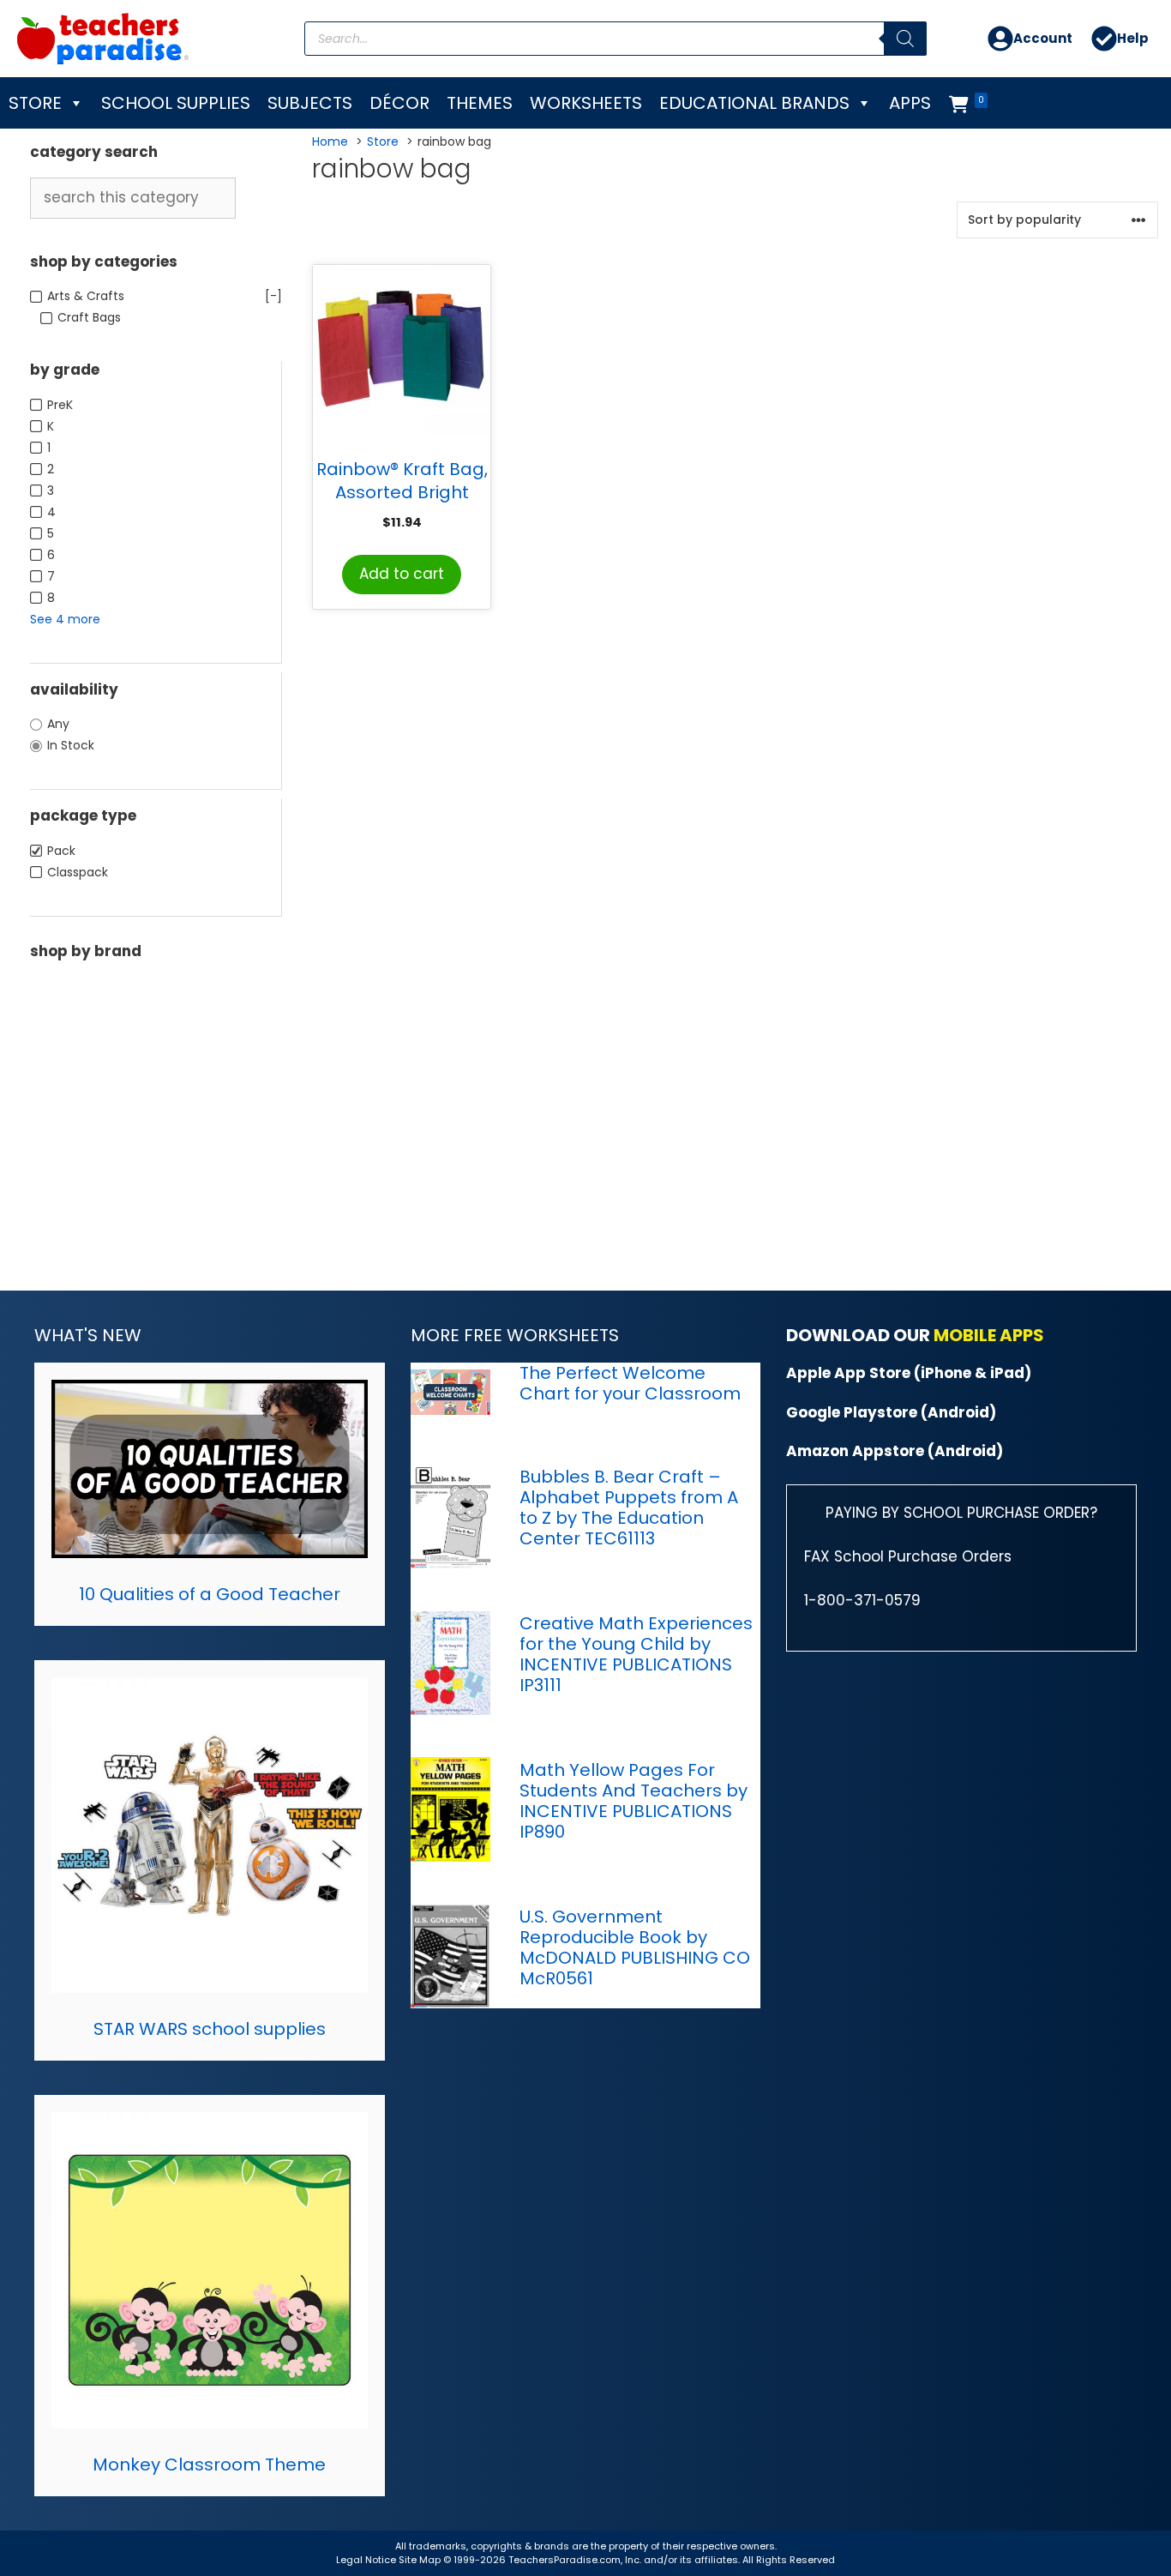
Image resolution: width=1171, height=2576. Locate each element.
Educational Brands (754, 103)
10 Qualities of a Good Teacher (210, 1594)
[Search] (905, 39)
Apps (910, 103)
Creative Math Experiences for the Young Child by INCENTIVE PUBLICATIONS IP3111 (636, 1654)
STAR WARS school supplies (210, 2029)
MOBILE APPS (989, 1335)
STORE (35, 103)
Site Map (421, 2560)
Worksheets (586, 103)
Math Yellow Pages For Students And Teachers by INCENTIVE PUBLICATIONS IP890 (634, 1801)
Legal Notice (366, 2560)
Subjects (310, 103)
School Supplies (176, 103)
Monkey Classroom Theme (209, 2465)
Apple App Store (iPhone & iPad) (909, 1373)
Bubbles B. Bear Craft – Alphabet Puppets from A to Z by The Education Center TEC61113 (629, 1508)
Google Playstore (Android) (891, 1412)
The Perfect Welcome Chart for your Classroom (630, 1383)
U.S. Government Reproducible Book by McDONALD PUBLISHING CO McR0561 (635, 1947)
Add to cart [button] (402, 574)
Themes (480, 103)
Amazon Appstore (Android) (895, 1451)
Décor (399, 103)
